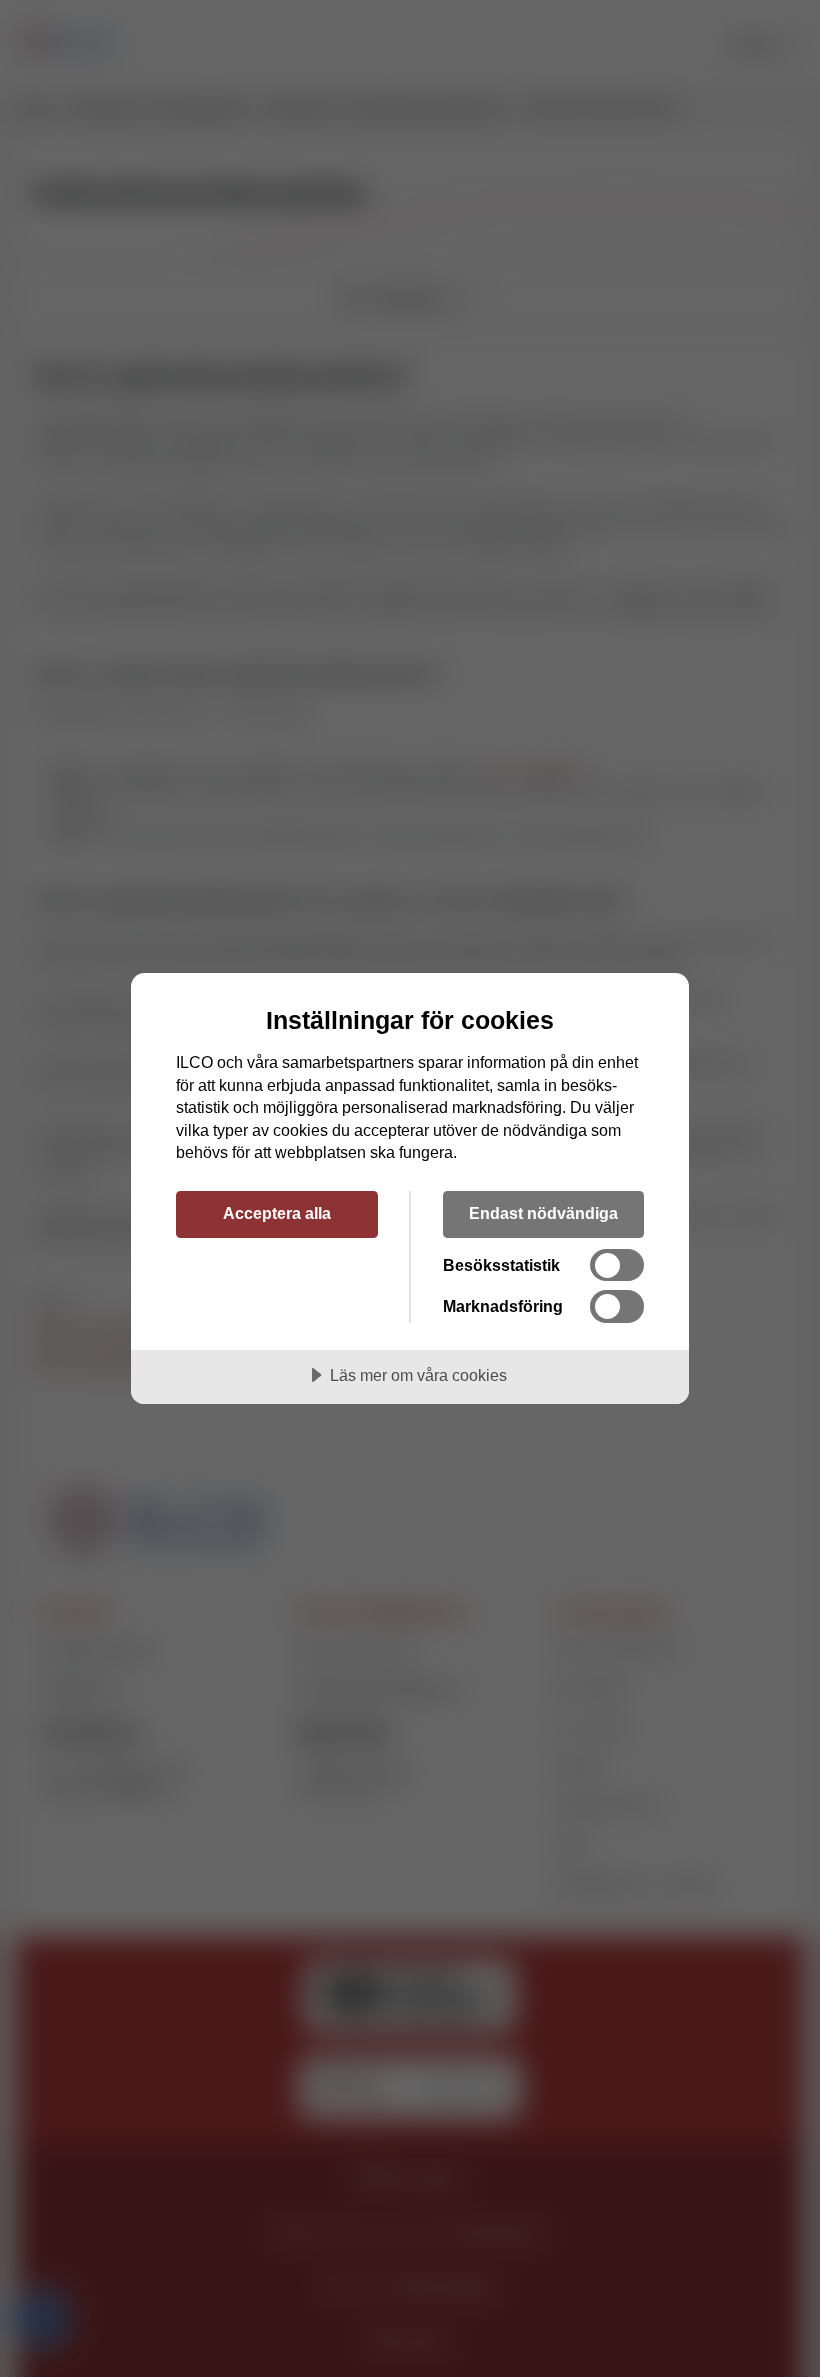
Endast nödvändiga (543, 1213)
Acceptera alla (277, 1213)
